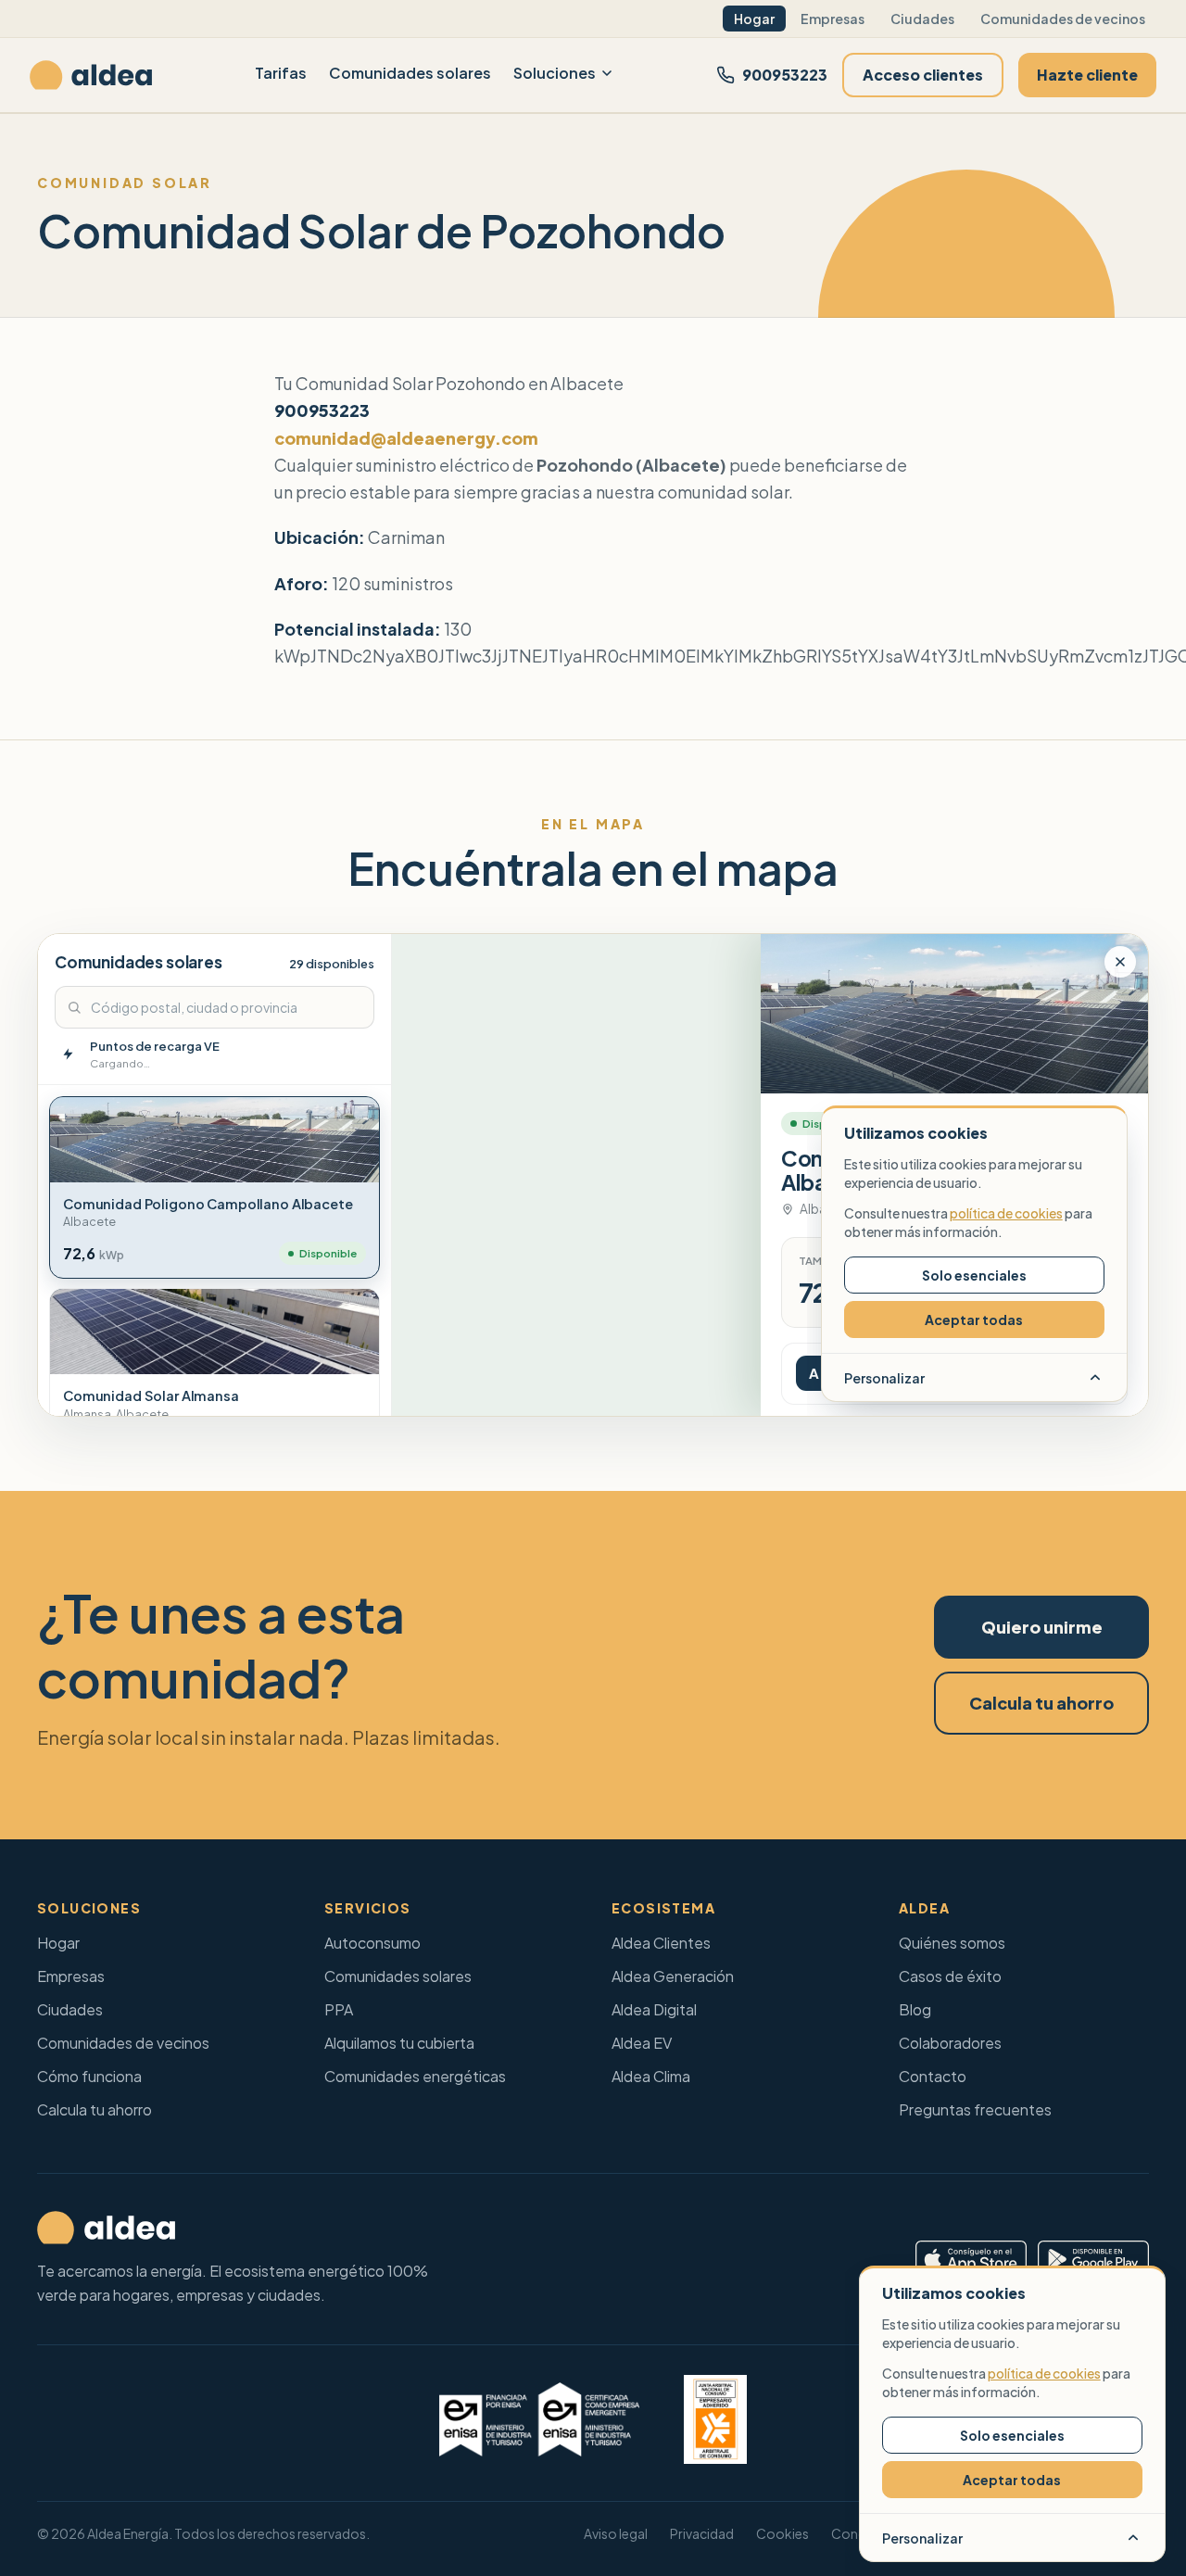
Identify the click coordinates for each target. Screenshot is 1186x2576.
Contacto (933, 2076)
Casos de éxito (950, 1976)
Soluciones (555, 73)
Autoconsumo (372, 1943)
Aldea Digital (654, 2009)
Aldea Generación (673, 1976)
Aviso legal (616, 2533)
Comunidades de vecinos (1063, 19)
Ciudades (922, 19)
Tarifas (281, 73)
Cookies (782, 2533)
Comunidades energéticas (415, 2076)
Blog (915, 2009)
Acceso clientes (923, 75)
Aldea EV (642, 2043)
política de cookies (1044, 2373)
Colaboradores (950, 2043)
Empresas (833, 19)
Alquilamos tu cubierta (399, 2043)
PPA (339, 2009)
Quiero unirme (1042, 1627)
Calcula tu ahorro (1041, 1703)
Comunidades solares (410, 73)
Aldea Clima (651, 2076)
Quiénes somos (952, 1943)
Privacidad (702, 2533)
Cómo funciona (89, 2076)
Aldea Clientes (661, 1943)
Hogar (754, 19)
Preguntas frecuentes (975, 2109)
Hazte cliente (1087, 75)
